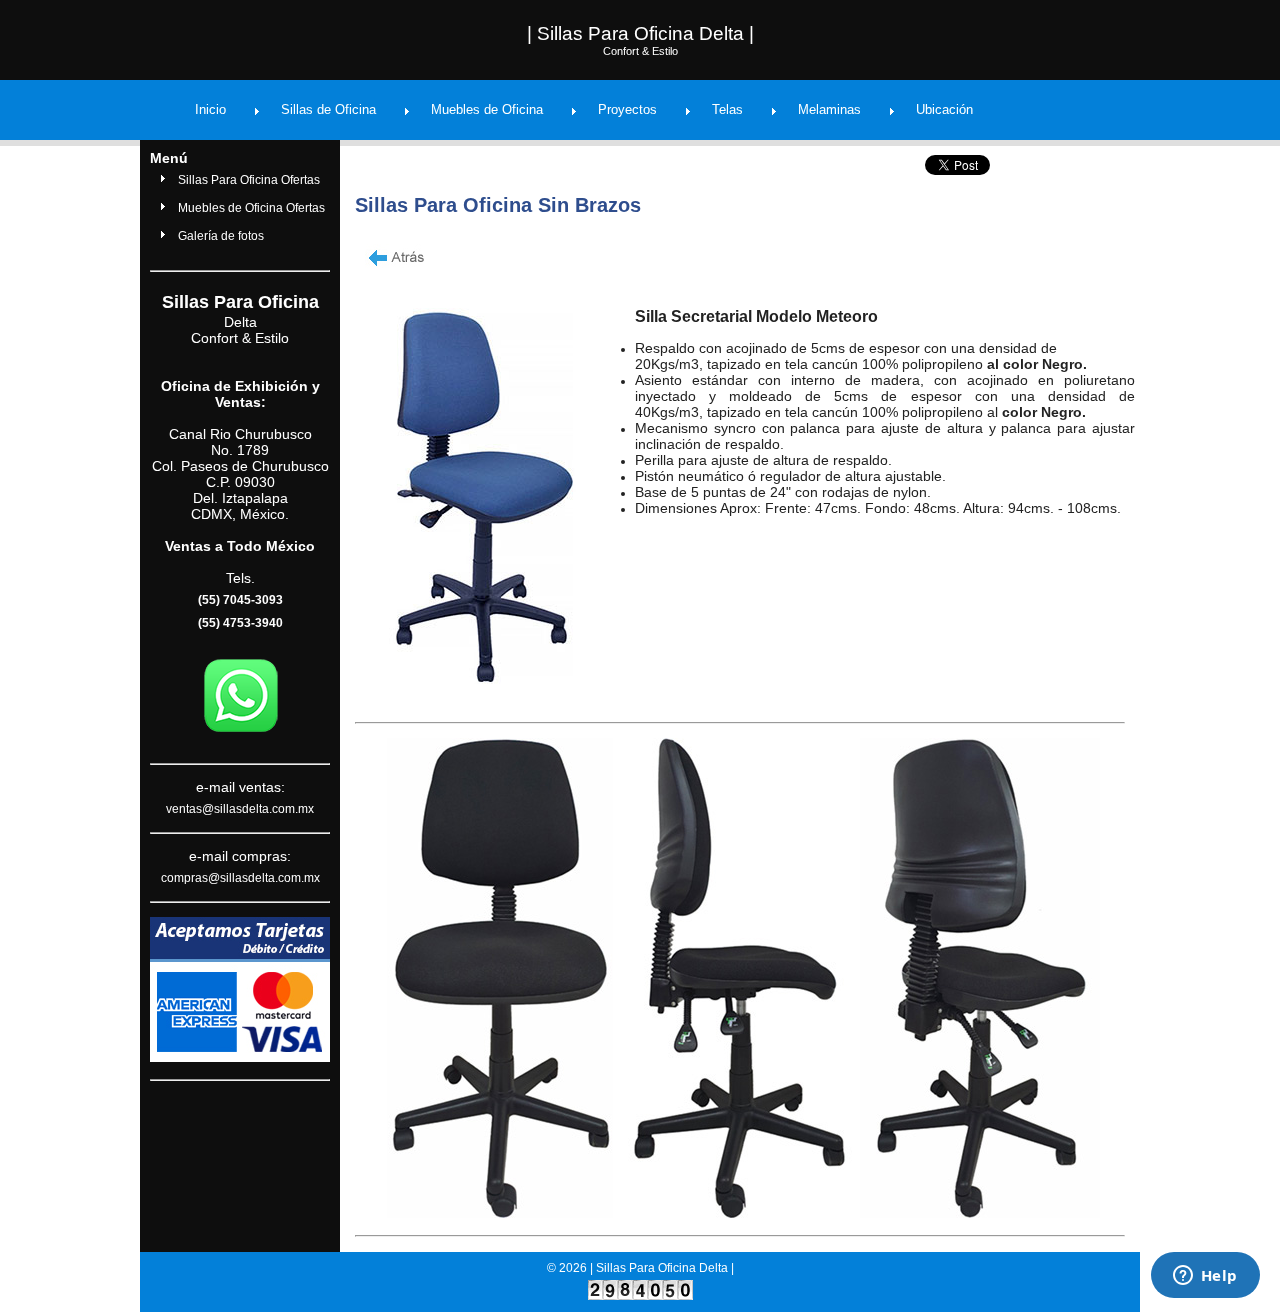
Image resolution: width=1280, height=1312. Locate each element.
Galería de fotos (221, 236)
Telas (727, 109)
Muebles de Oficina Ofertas (251, 208)
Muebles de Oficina (487, 109)
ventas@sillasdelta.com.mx (240, 809)
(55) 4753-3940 (240, 623)
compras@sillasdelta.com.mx (240, 878)
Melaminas (829, 109)
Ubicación (944, 109)
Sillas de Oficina (328, 109)
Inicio (210, 109)
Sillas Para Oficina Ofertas (249, 180)
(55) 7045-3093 (240, 600)
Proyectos (627, 109)
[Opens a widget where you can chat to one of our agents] (1205, 1277)
